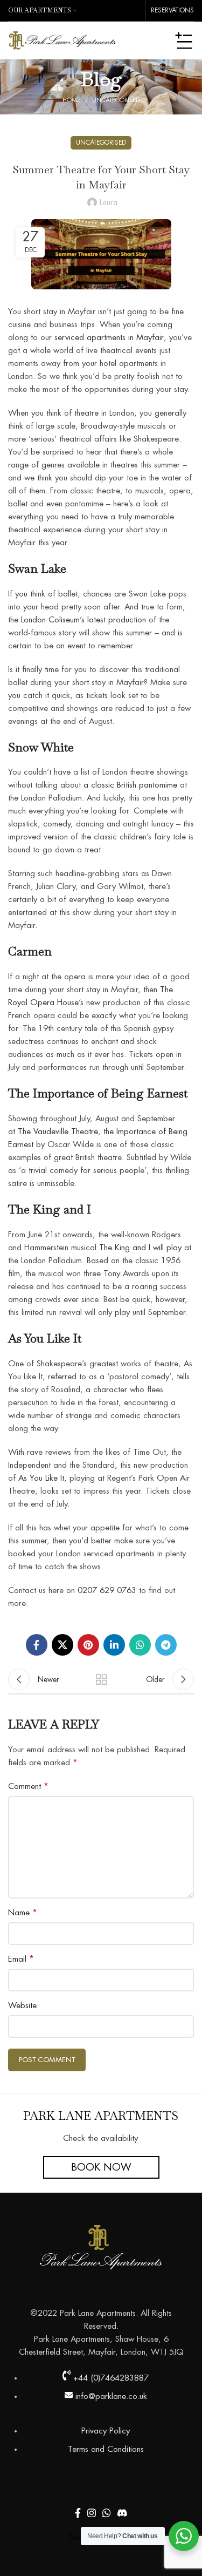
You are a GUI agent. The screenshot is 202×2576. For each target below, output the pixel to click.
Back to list (101, 1679)
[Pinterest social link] (88, 1645)
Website (22, 2006)
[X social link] (62, 1645)
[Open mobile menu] (184, 40)
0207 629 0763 (107, 1591)
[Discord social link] (122, 2513)
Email (21, 1959)
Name (23, 1913)
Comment (28, 1786)
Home (71, 100)
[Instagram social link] (92, 2513)
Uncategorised (116, 100)
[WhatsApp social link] (140, 1645)
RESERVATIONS (172, 10)
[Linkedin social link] (114, 1645)
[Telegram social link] (166, 1645)
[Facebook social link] (37, 1645)
